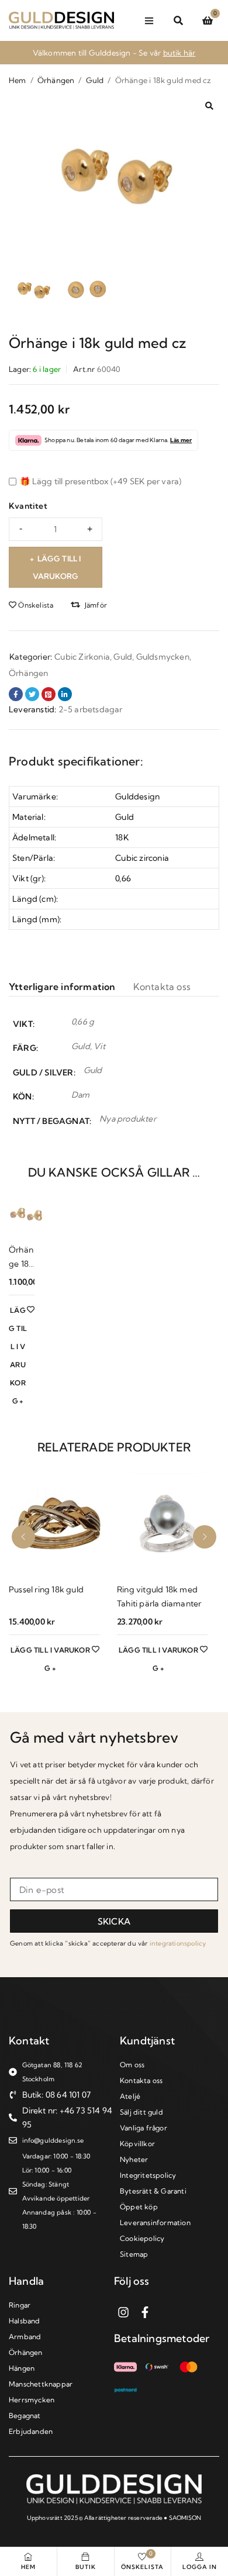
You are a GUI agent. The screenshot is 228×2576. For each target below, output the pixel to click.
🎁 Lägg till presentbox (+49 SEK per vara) (100, 481)
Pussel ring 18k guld (46, 1589)
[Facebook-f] (145, 2312)
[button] (209, 106)
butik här (179, 53)
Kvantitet (28, 506)
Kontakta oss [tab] (162, 987)
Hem (18, 80)
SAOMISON (185, 2518)
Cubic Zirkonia (82, 657)
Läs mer (181, 440)
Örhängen (56, 80)
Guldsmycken (163, 657)
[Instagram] (123, 2312)
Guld (95, 80)
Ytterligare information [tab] (62, 987)
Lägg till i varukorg (57, 567)
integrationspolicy (178, 1943)
